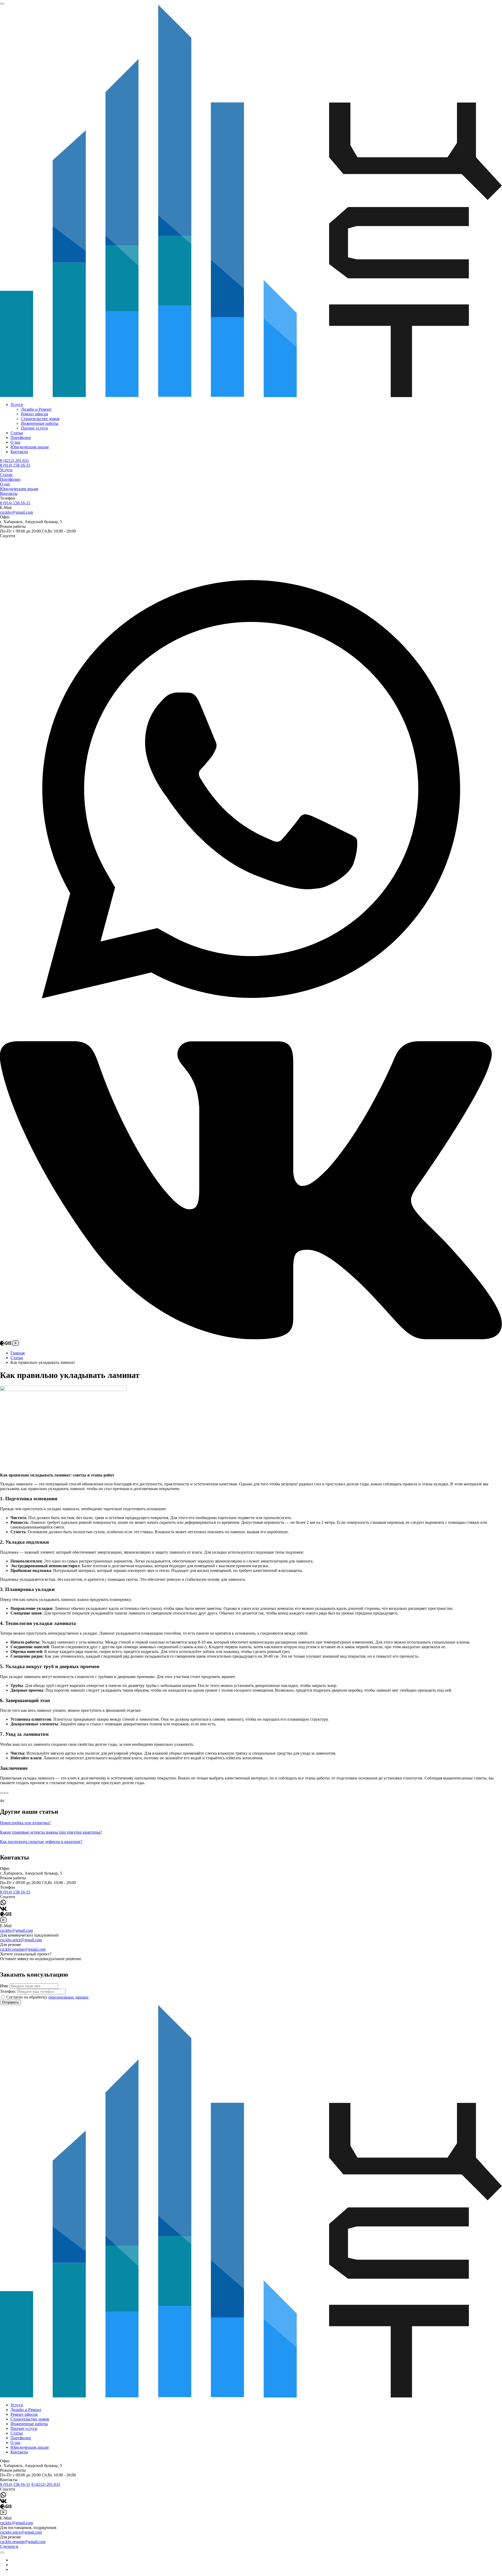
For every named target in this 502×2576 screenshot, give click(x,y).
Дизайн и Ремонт (36, 409)
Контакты (19, 452)
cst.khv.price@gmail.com (21, 1940)
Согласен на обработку (47, 1997)
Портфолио (21, 437)
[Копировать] (6, 1793)
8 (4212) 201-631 (15, 460)
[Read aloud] (2, 1793)
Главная (18, 1353)
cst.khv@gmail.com (16, 512)
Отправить (10, 2002)
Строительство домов (40, 419)
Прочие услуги (34, 428)
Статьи (17, 433)
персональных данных (69, 1997)
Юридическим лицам (30, 447)
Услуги (17, 405)
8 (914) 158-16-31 (15, 465)
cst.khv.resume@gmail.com (23, 1949)
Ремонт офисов (35, 414)
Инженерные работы (40, 423)
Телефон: (8, 1991)
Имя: (4, 1986)
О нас (16, 442)
